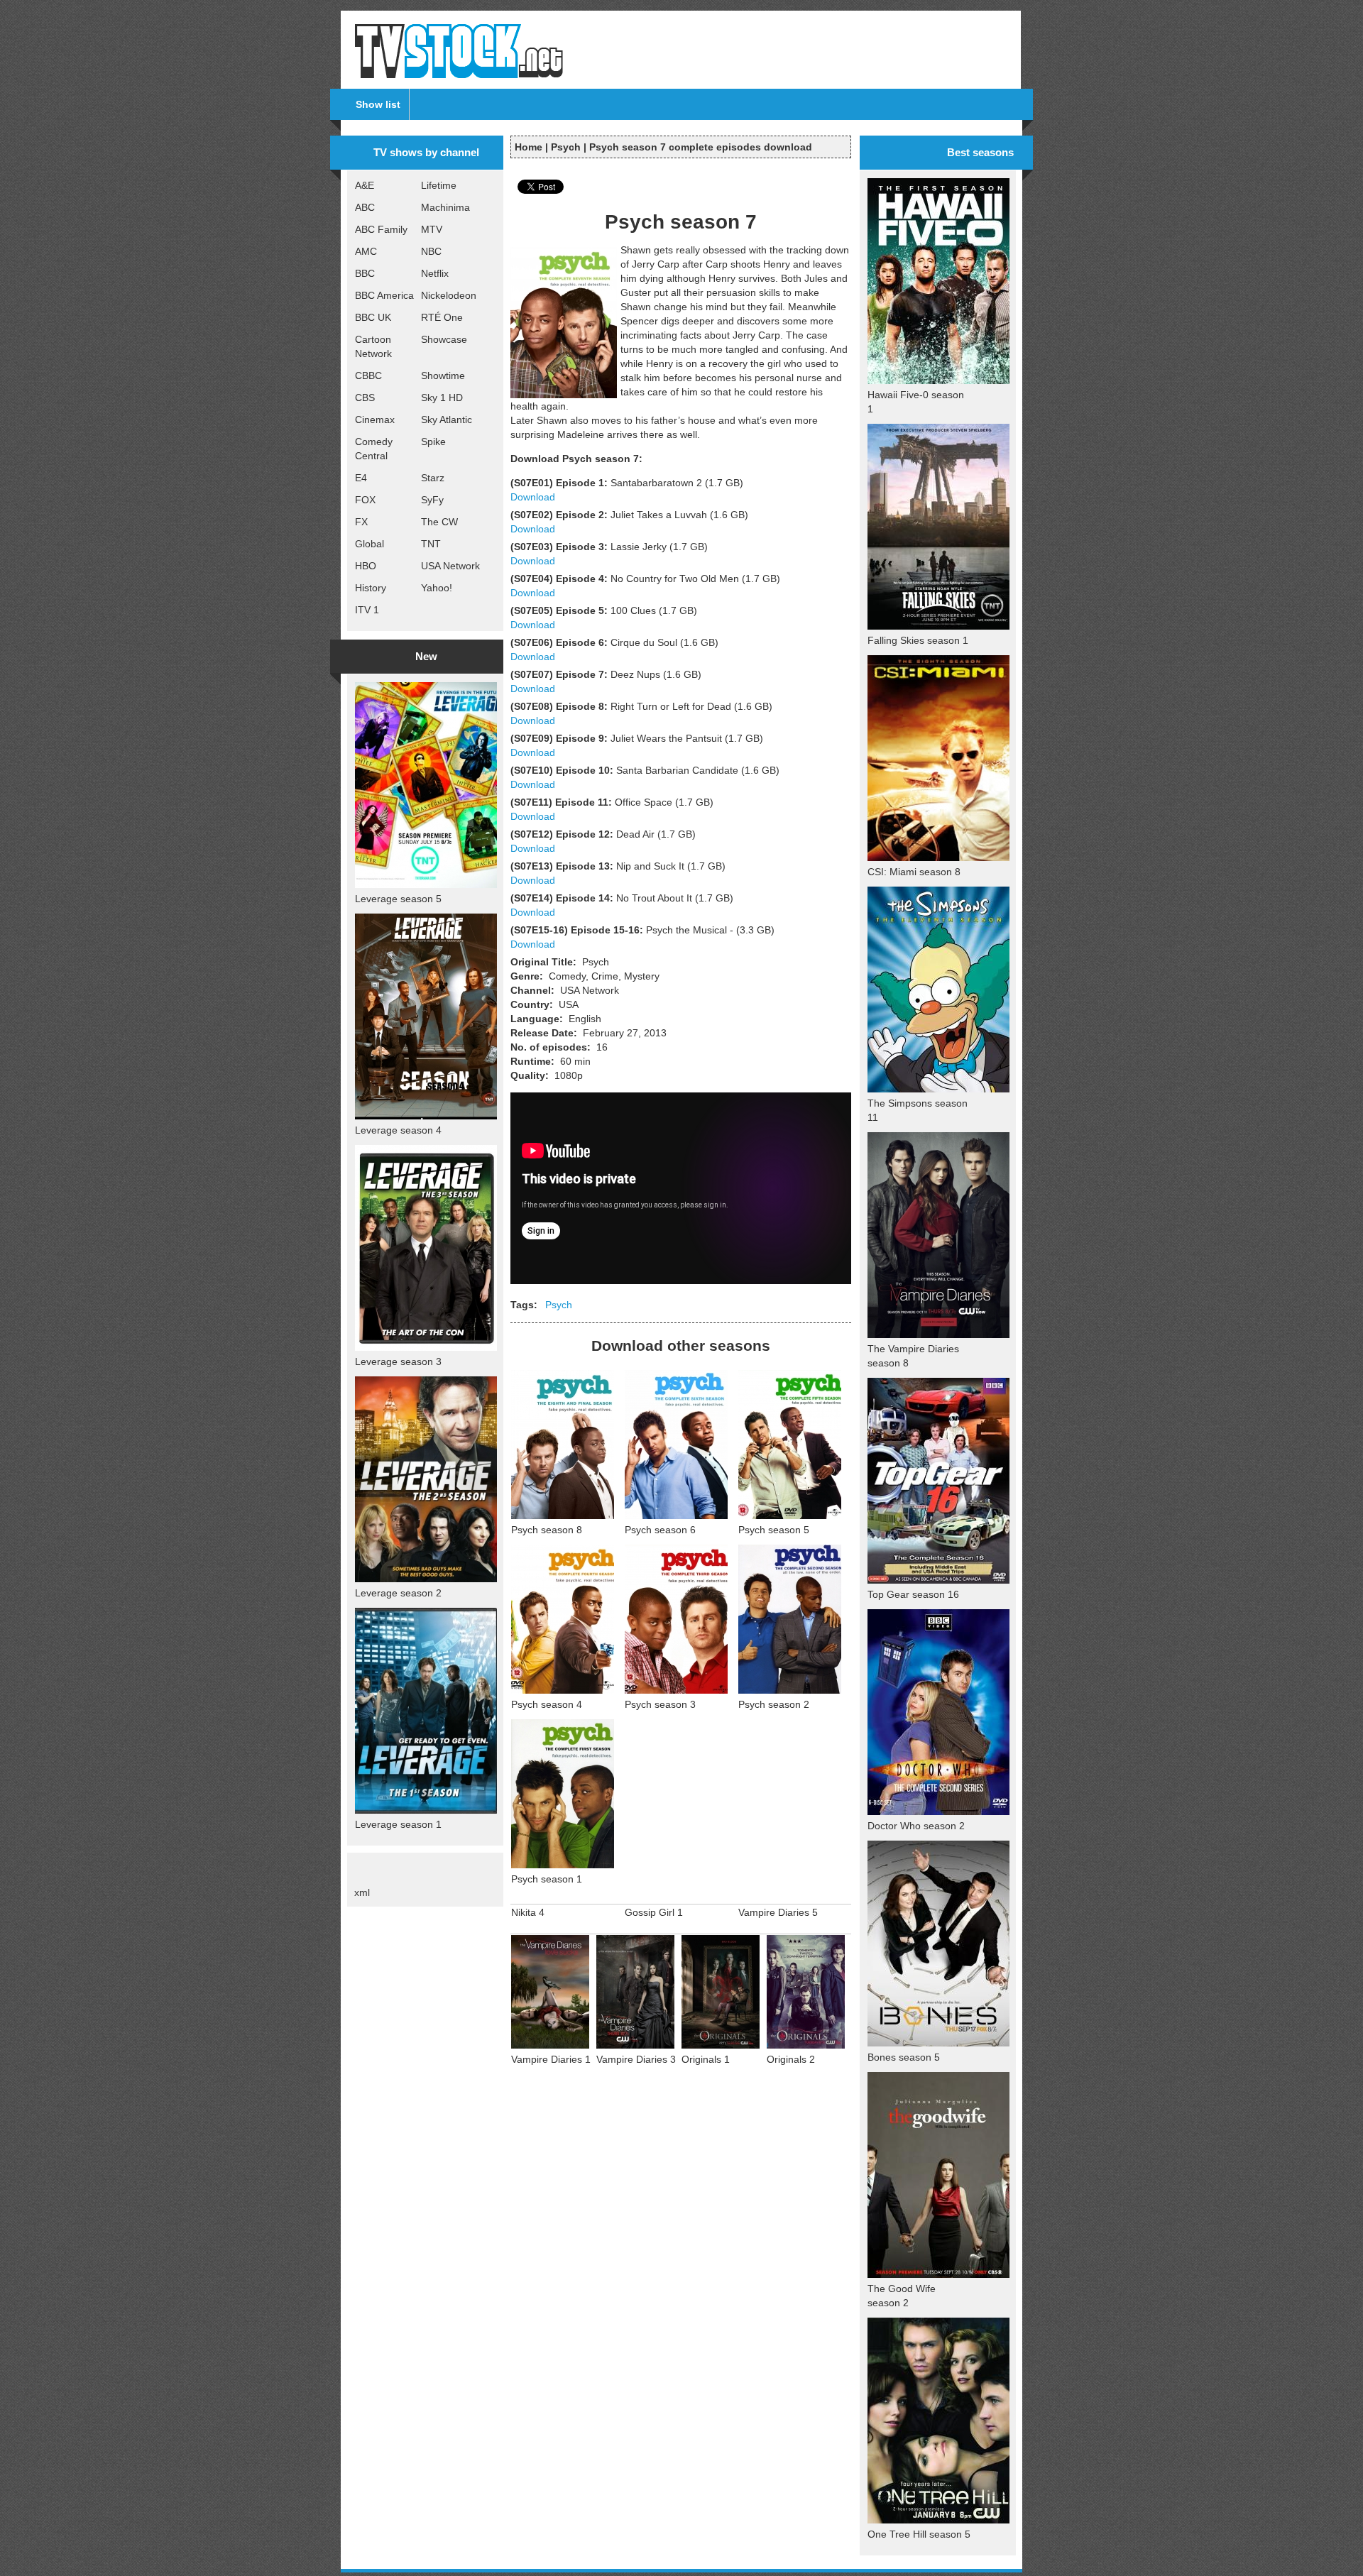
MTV (432, 229)
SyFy (432, 500)
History (371, 588)
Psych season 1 (547, 1879)
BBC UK (373, 317)
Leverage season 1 (398, 1824)
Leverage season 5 (398, 899)
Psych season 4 (547, 1704)
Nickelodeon (449, 295)
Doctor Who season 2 (916, 1826)
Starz (433, 478)
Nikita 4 (528, 1912)
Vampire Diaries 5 (778, 1912)
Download (533, 497)
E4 (361, 478)
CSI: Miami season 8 (914, 872)
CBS (365, 398)
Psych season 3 (660, 1704)
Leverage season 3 (398, 1361)
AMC (366, 251)
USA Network (450, 566)
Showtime (443, 376)
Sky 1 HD (442, 398)
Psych (566, 147)
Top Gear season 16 (913, 1594)
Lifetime (439, 185)
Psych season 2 (774, 1704)
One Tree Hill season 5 (919, 2534)
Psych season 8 (547, 1530)
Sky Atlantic (447, 420)
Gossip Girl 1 (654, 1912)
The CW (439, 522)
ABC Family (381, 229)
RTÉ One (442, 317)
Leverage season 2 (398, 1593)
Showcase (444, 339)
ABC (365, 207)
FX (361, 522)
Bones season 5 (904, 2057)
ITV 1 (367, 610)
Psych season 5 (774, 1530)
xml (362, 1892)
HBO (366, 566)
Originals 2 (791, 2059)
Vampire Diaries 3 (636, 2059)
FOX (365, 500)
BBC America (384, 295)
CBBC (368, 376)
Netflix (435, 273)
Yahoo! (437, 588)
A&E (365, 185)
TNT (431, 544)
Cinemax (375, 420)
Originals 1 (706, 2059)
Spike (433, 442)
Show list (378, 104)
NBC (431, 251)
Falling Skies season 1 (918, 640)
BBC (365, 273)
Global (370, 544)
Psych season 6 (660, 1530)
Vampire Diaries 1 (551, 2059)
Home (529, 147)
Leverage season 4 (398, 1130)
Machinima (445, 207)
